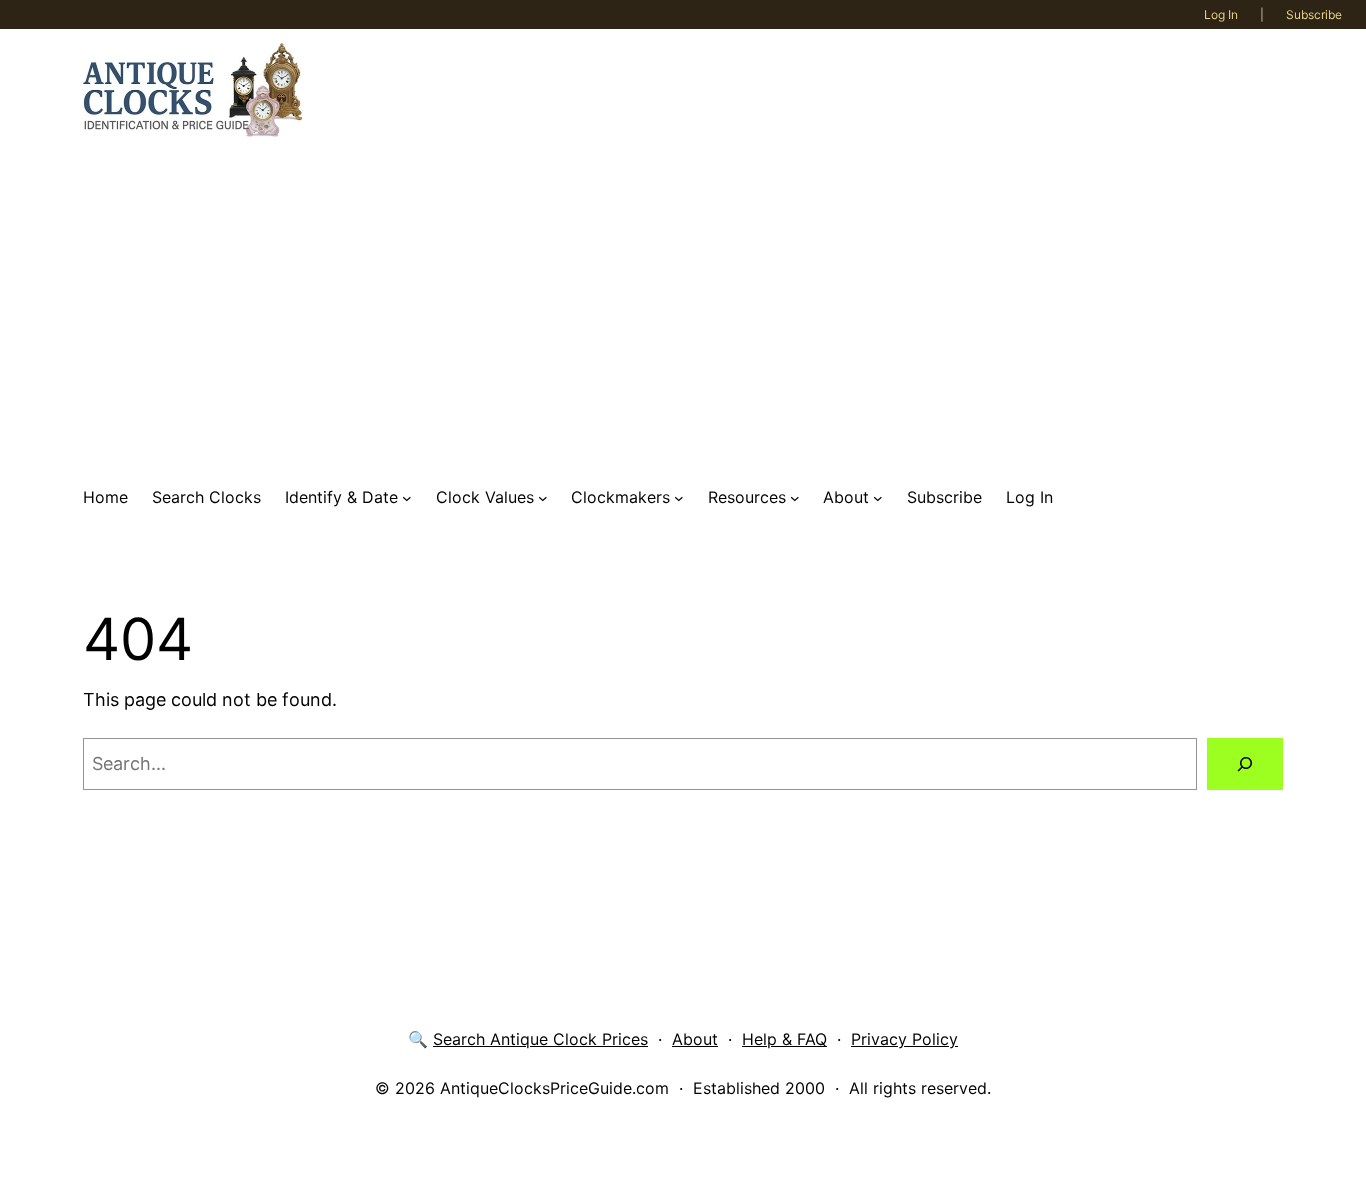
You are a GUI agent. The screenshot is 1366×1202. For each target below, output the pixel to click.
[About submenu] (878, 498)
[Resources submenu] (795, 498)
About (695, 1039)
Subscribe (1314, 14)
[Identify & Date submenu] (407, 498)
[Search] (1245, 764)
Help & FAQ (784, 1039)
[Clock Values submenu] (543, 498)
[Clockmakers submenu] (679, 498)
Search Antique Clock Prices (540, 1039)
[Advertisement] (683, 311)
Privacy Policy (904, 1039)
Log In (1221, 14)
